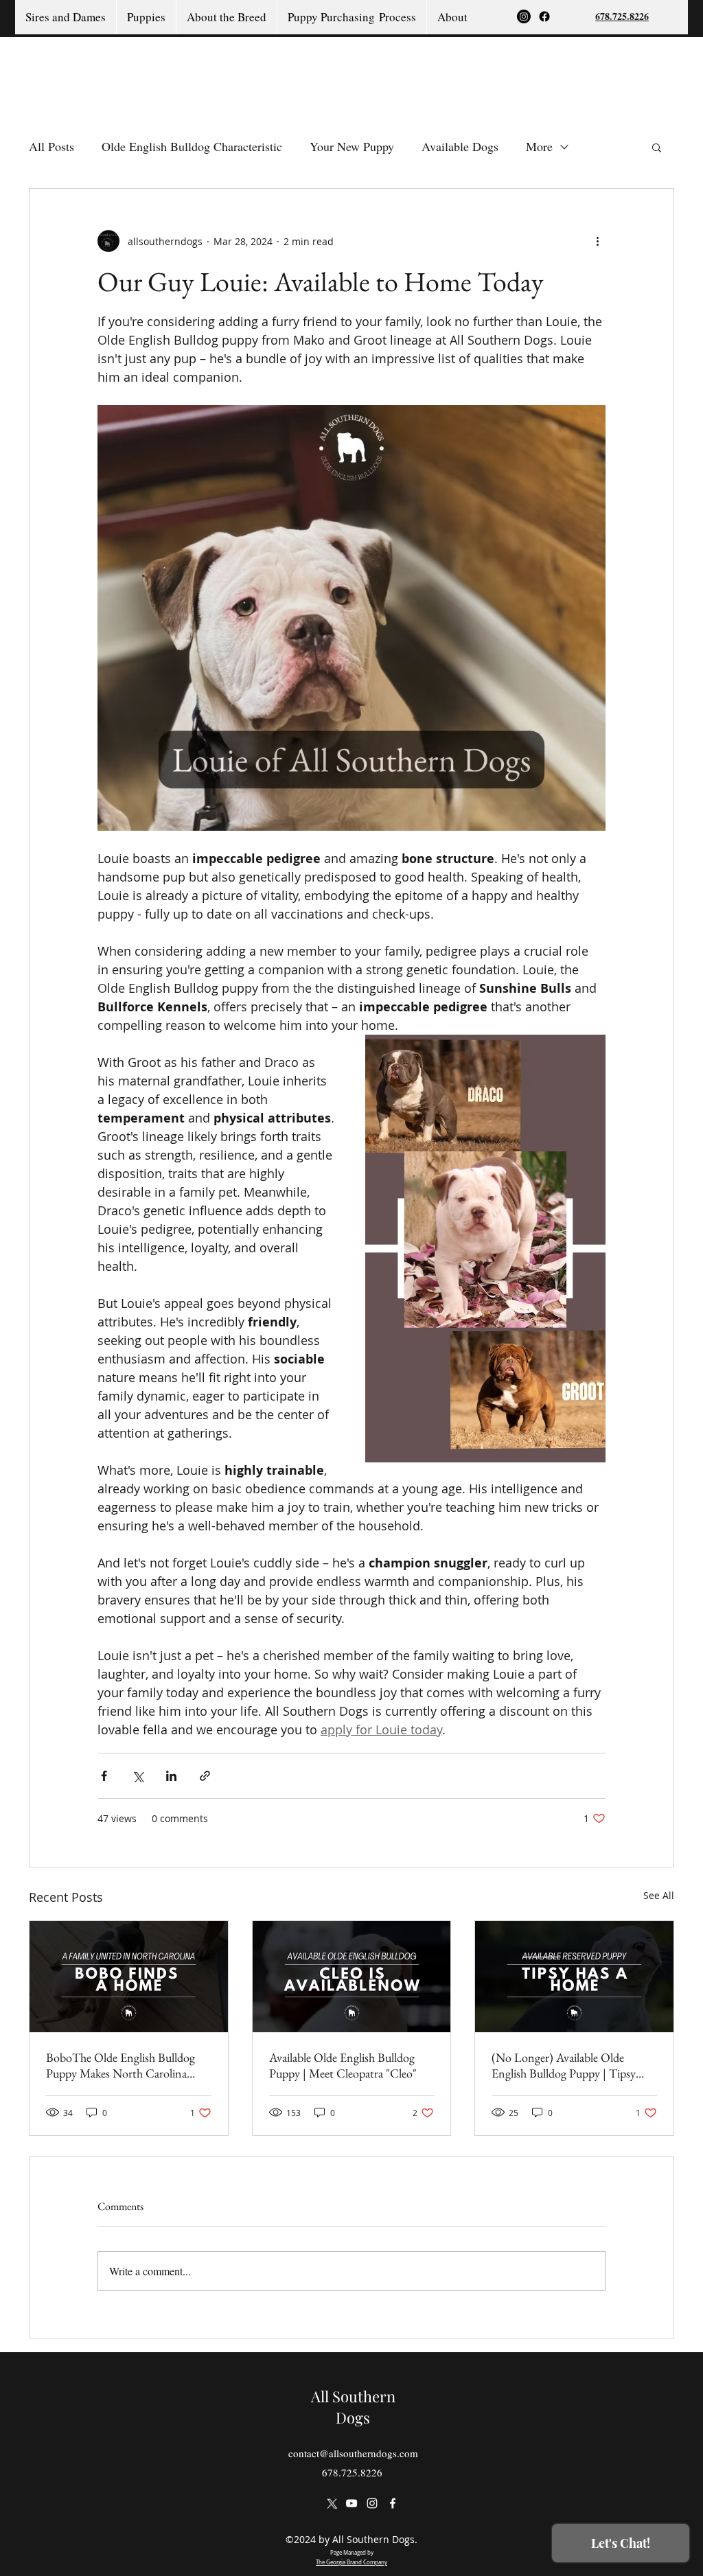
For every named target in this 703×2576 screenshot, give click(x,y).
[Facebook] (544, 16)
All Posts (51, 146)
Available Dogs (460, 146)
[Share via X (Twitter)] (138, 1776)
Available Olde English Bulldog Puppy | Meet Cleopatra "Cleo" (343, 2065)
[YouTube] (351, 2503)
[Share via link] (205, 1776)
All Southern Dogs (353, 2407)
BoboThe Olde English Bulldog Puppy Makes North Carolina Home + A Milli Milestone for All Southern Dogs (126, 2065)
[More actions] (597, 241)
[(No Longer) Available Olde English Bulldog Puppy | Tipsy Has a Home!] (574, 1977)
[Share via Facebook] (104, 1776)
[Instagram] (524, 16)
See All (659, 1895)
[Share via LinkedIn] (171, 1776)
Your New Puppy (352, 146)
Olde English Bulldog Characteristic (192, 146)
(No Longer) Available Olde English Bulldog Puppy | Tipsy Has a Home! (564, 2065)
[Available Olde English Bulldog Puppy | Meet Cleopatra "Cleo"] (352, 1977)
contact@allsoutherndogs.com (353, 2453)
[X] (331, 2503)
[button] (657, 147)
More (539, 146)
